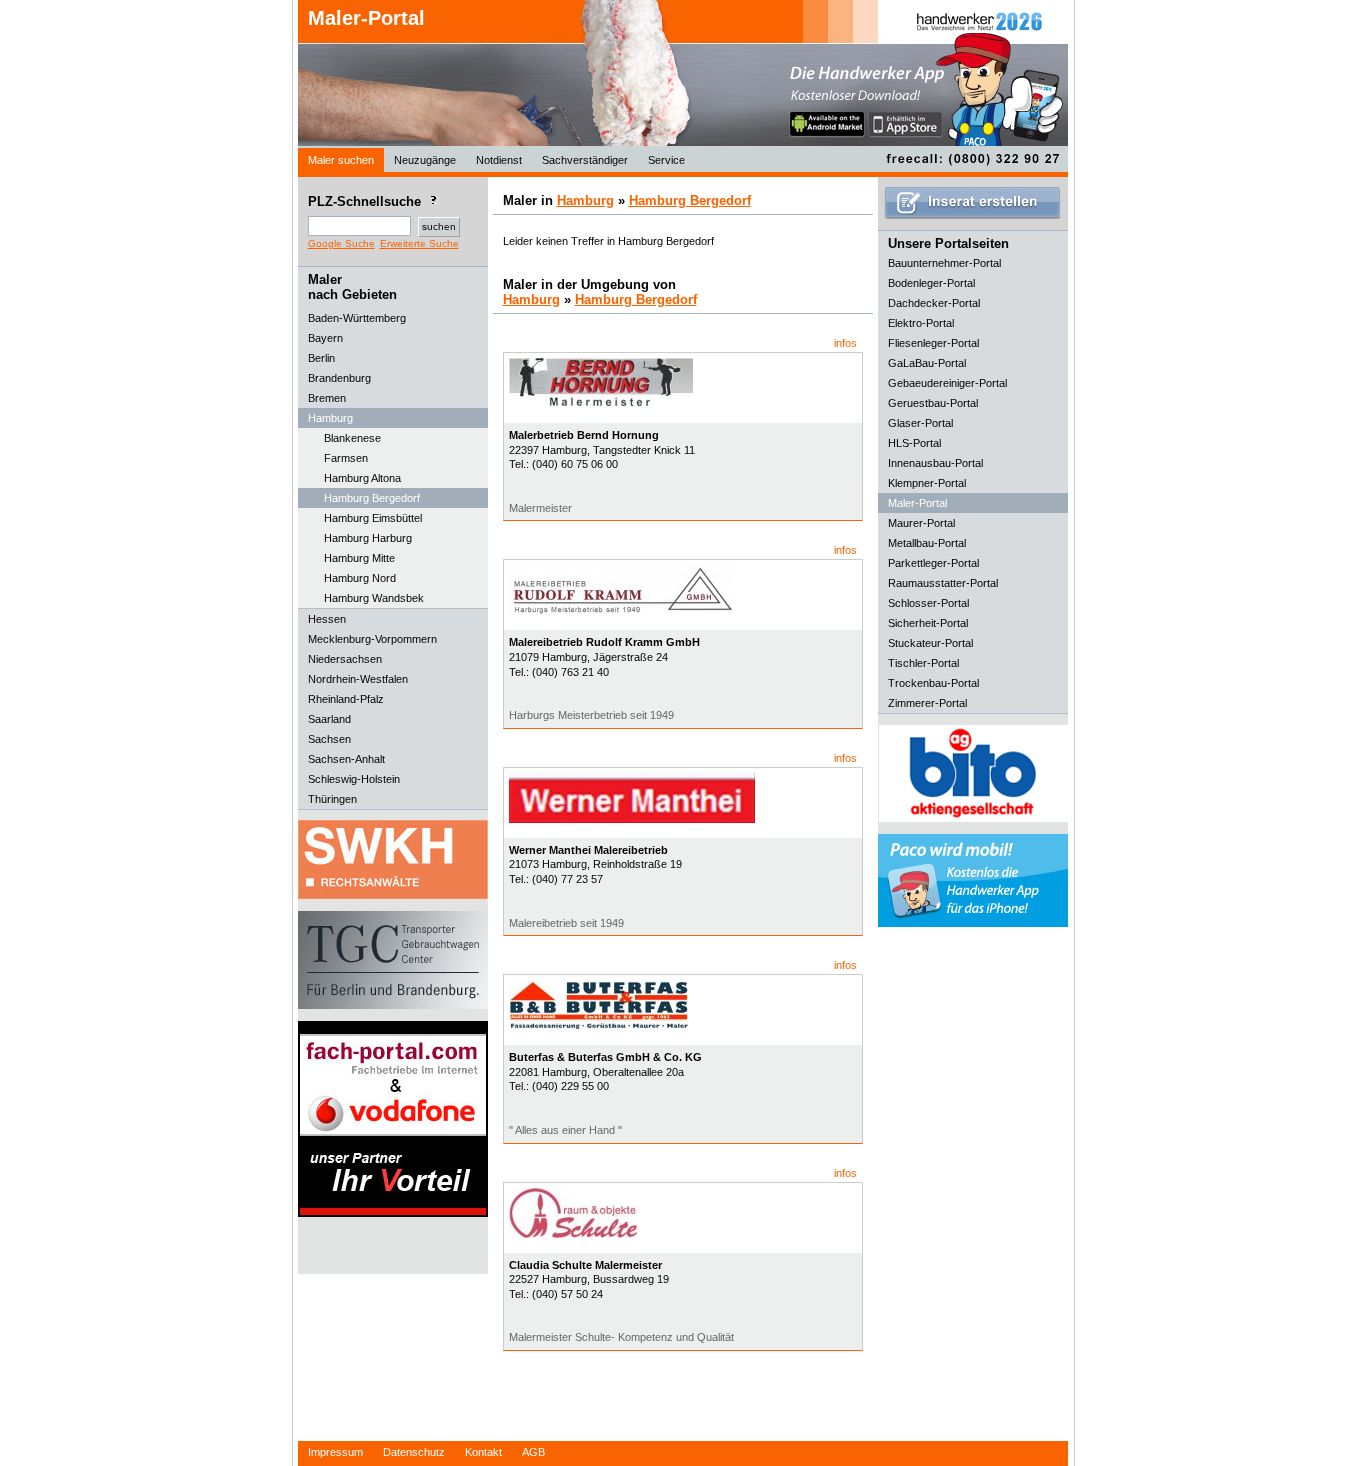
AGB (533, 1452)
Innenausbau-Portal (935, 463)
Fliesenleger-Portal (933, 343)
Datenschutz (414, 1452)
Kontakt (483, 1452)
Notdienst (499, 160)
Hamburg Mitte (359, 558)
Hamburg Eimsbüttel (373, 518)
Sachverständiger (585, 160)
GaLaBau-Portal (927, 363)
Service (666, 160)
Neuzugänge (425, 160)
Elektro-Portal (921, 323)
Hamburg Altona (362, 478)
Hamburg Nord (360, 578)
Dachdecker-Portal (934, 303)
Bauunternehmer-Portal (944, 263)
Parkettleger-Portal (933, 563)
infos (845, 343)
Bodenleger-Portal (931, 283)
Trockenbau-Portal (933, 683)
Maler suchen (341, 160)
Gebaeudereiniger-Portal (947, 383)
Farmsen (346, 458)
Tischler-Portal (923, 663)
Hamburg (585, 200)
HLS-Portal (914, 443)
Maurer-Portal (921, 523)
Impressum (335, 1452)
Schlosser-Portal (928, 603)
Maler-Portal (366, 18)
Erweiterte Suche (419, 243)
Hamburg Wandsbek (374, 598)
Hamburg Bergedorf (372, 498)
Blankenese (352, 438)
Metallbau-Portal (927, 543)
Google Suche (341, 243)
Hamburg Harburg (368, 538)
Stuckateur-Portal (930, 643)
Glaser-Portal (920, 423)
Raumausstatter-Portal (943, 583)
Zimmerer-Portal (927, 703)
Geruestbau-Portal (933, 403)
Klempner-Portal (927, 483)
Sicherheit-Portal (928, 623)
